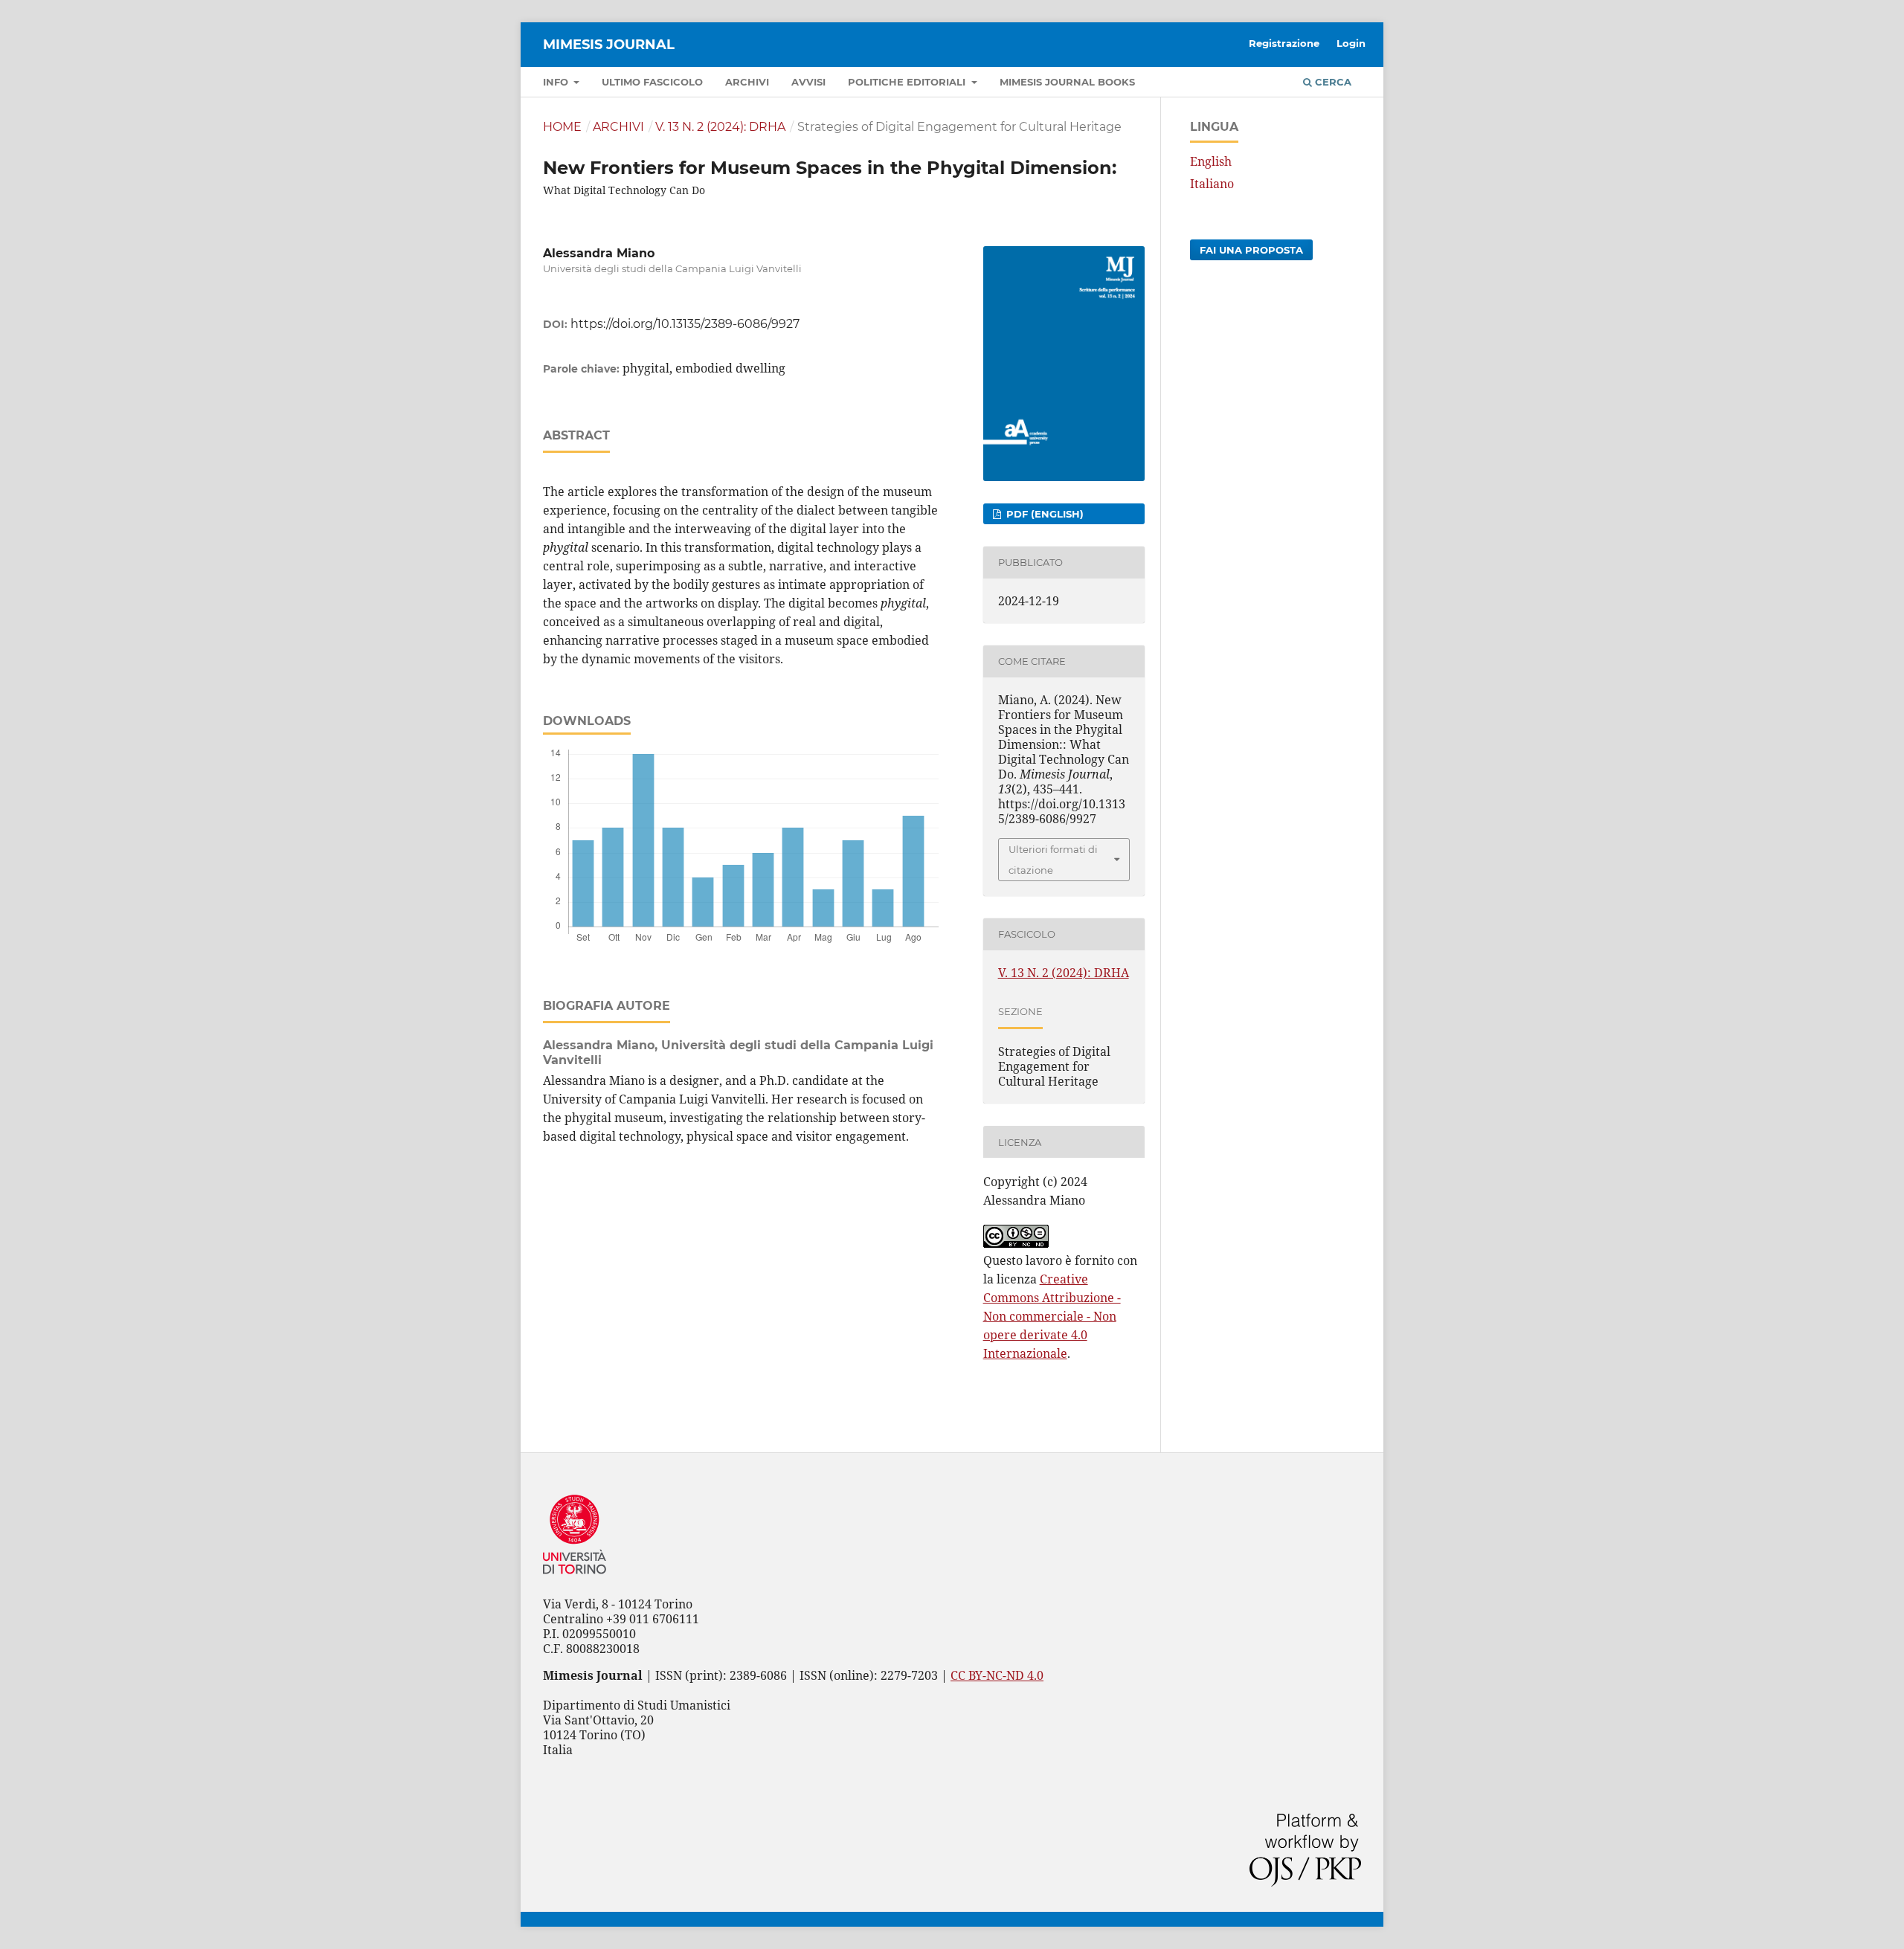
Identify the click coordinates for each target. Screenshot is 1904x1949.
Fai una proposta (1251, 250)
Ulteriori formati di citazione (1053, 860)
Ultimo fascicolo (652, 82)
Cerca (1332, 82)
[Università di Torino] (575, 1577)
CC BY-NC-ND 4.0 (997, 1675)
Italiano (1212, 184)
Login (1351, 43)
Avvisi (808, 82)
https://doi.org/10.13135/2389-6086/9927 (685, 324)
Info (557, 82)
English (1211, 161)
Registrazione (1284, 43)
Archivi (747, 82)
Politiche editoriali (908, 82)
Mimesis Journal (609, 45)
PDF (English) (1043, 514)
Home (562, 127)
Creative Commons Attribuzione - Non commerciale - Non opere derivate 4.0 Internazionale (1052, 1316)
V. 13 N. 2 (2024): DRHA (720, 127)
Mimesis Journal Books (1067, 82)
